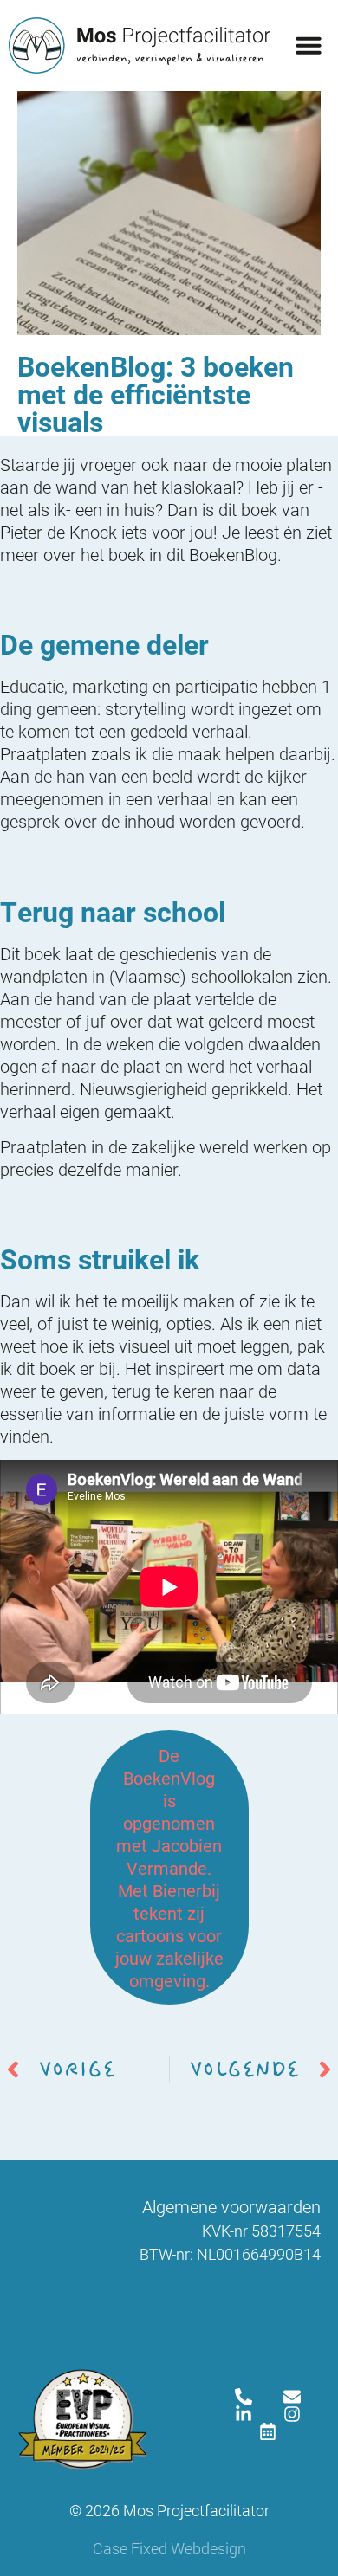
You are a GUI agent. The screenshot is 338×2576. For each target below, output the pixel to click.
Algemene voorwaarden (231, 2206)
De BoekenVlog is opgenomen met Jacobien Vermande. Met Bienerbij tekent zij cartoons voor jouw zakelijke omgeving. (169, 1868)
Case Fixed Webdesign (169, 2548)
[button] (309, 45)
